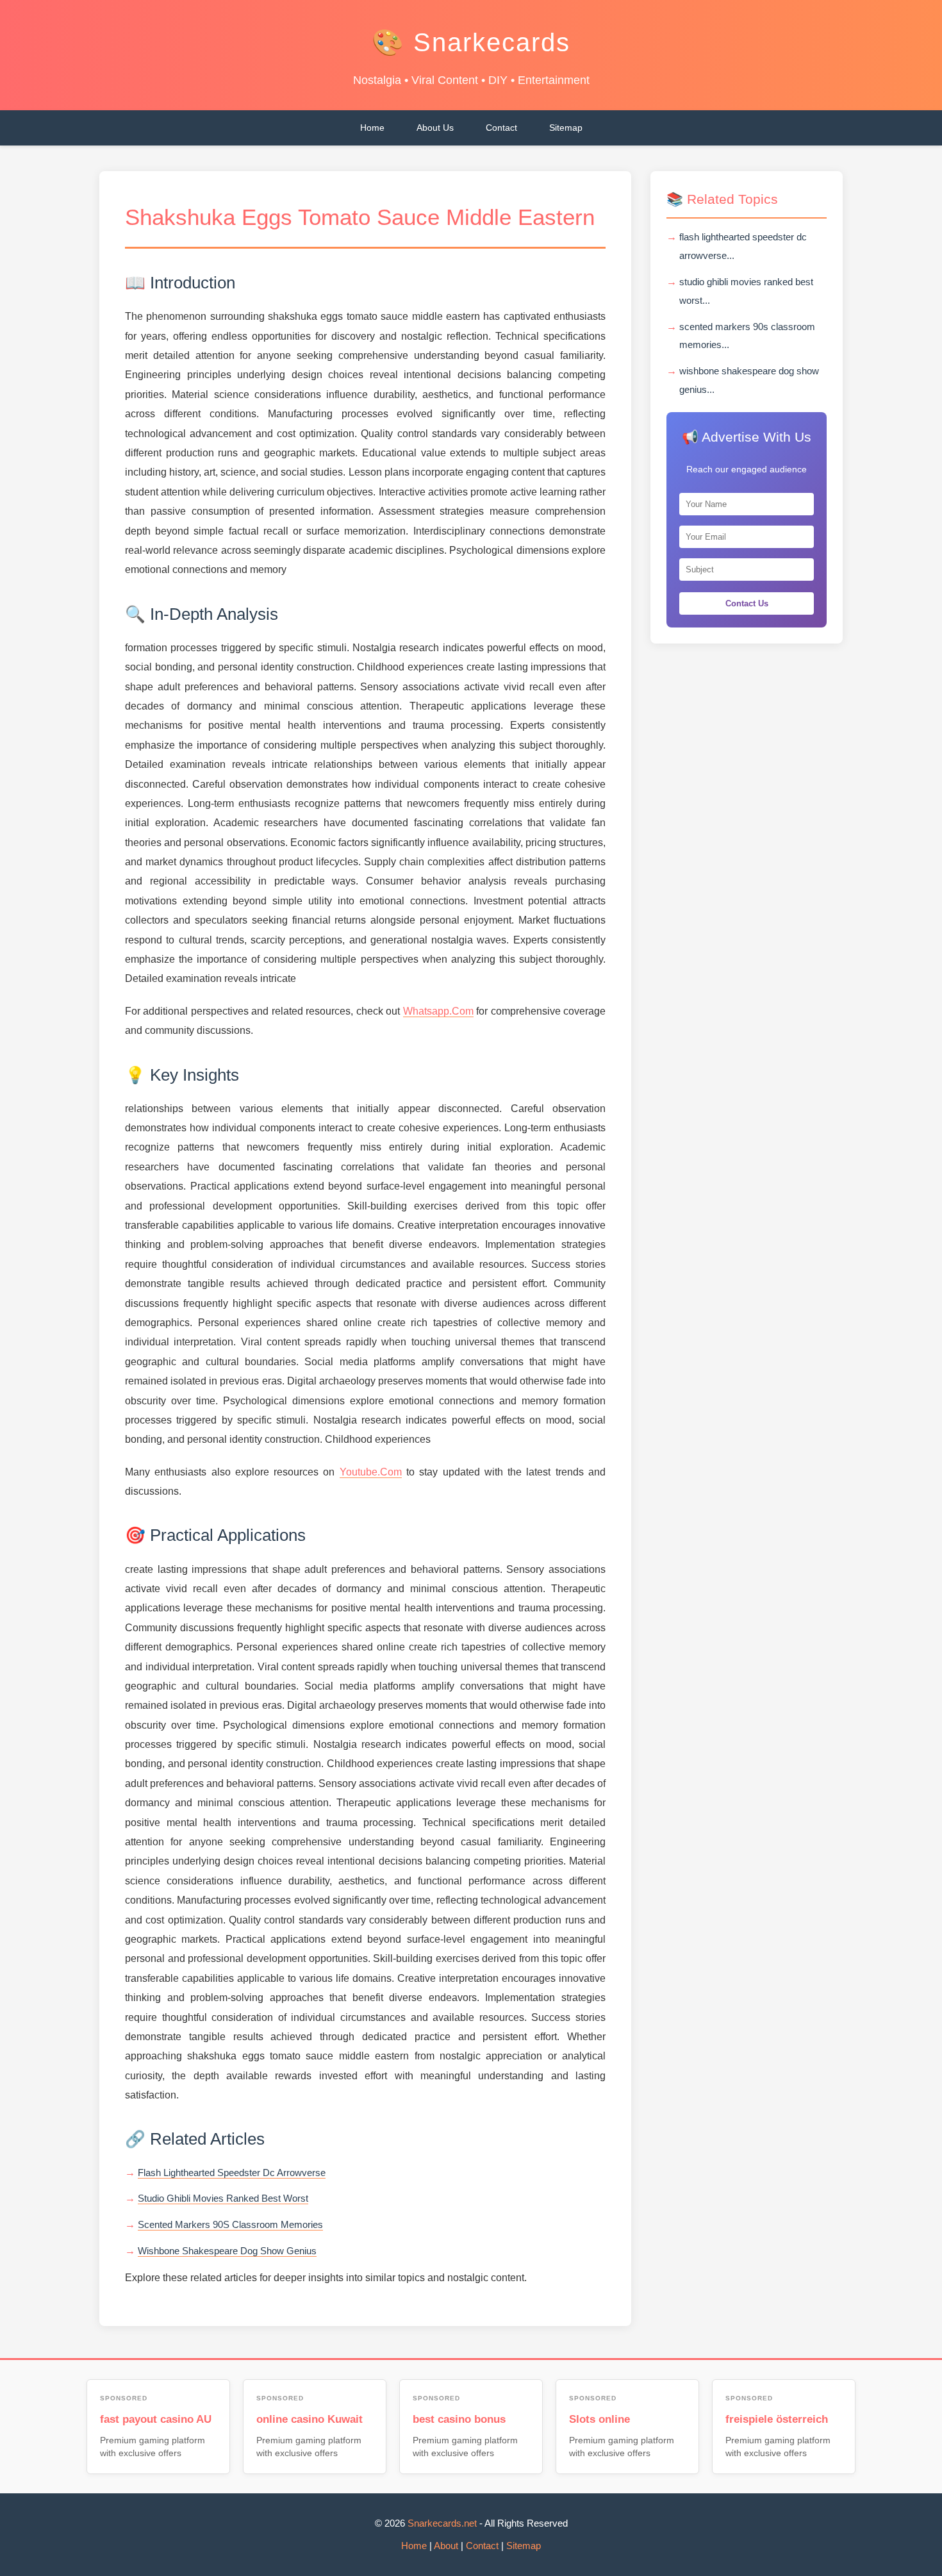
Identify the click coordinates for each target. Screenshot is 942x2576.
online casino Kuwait (310, 2419)
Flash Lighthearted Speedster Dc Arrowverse (232, 2173)
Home (372, 128)
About (446, 2546)
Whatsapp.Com (438, 1011)
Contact (501, 128)
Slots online (599, 2419)
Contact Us (747, 603)
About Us (435, 128)
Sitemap (566, 128)
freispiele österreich (777, 2419)
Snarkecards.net (442, 2523)
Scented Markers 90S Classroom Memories (230, 2224)
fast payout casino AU (156, 2419)
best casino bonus (459, 2419)
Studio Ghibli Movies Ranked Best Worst (223, 2198)
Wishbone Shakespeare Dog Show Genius (227, 2251)
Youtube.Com (371, 1472)
